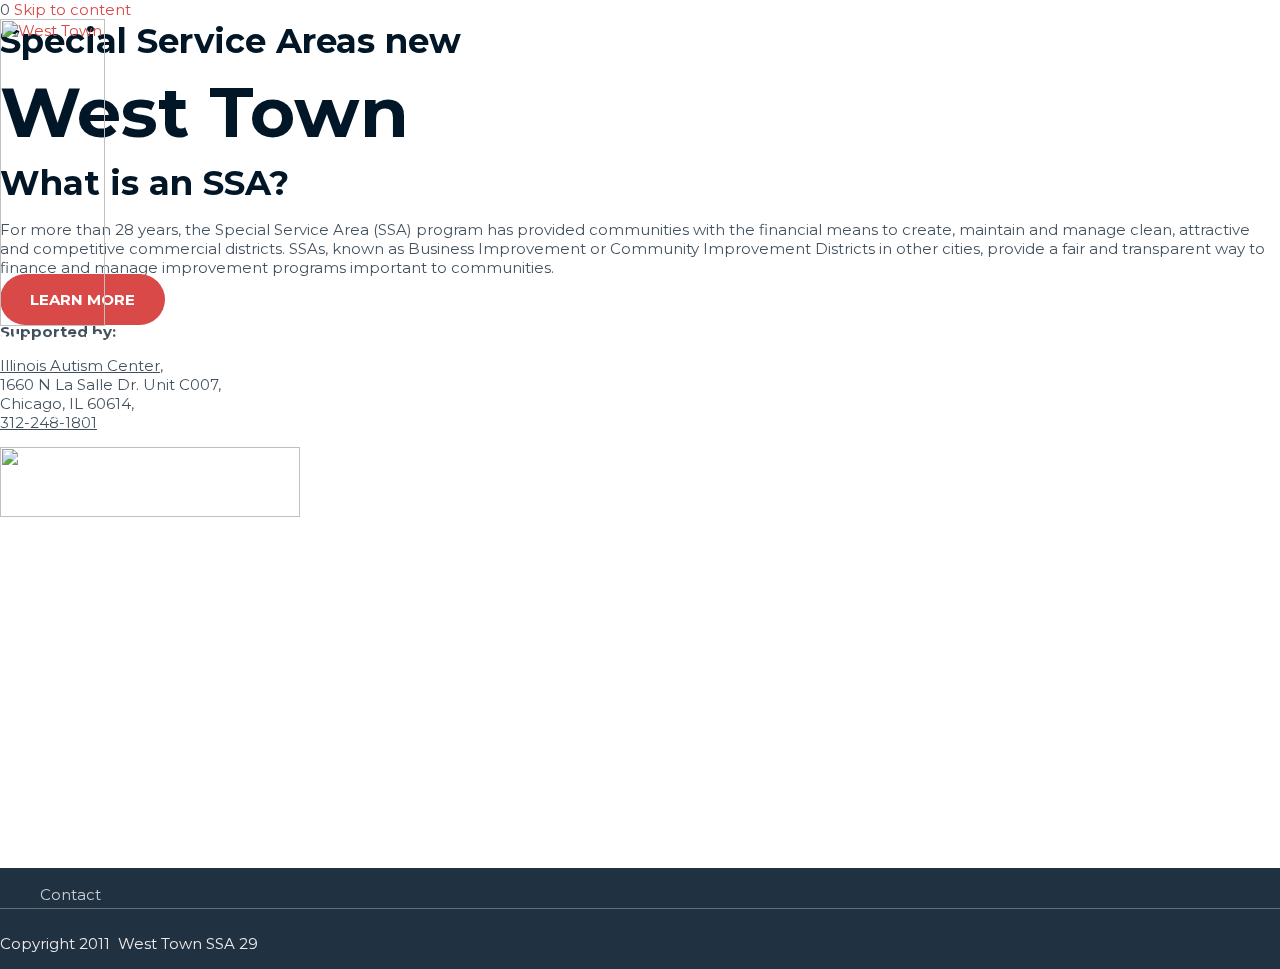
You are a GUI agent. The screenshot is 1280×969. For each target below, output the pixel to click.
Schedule (76, 734)
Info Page (77, 494)
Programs (77, 814)
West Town (82, 343)
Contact (70, 894)
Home (64, 414)
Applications (87, 654)
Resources (80, 574)
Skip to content (72, 9)
